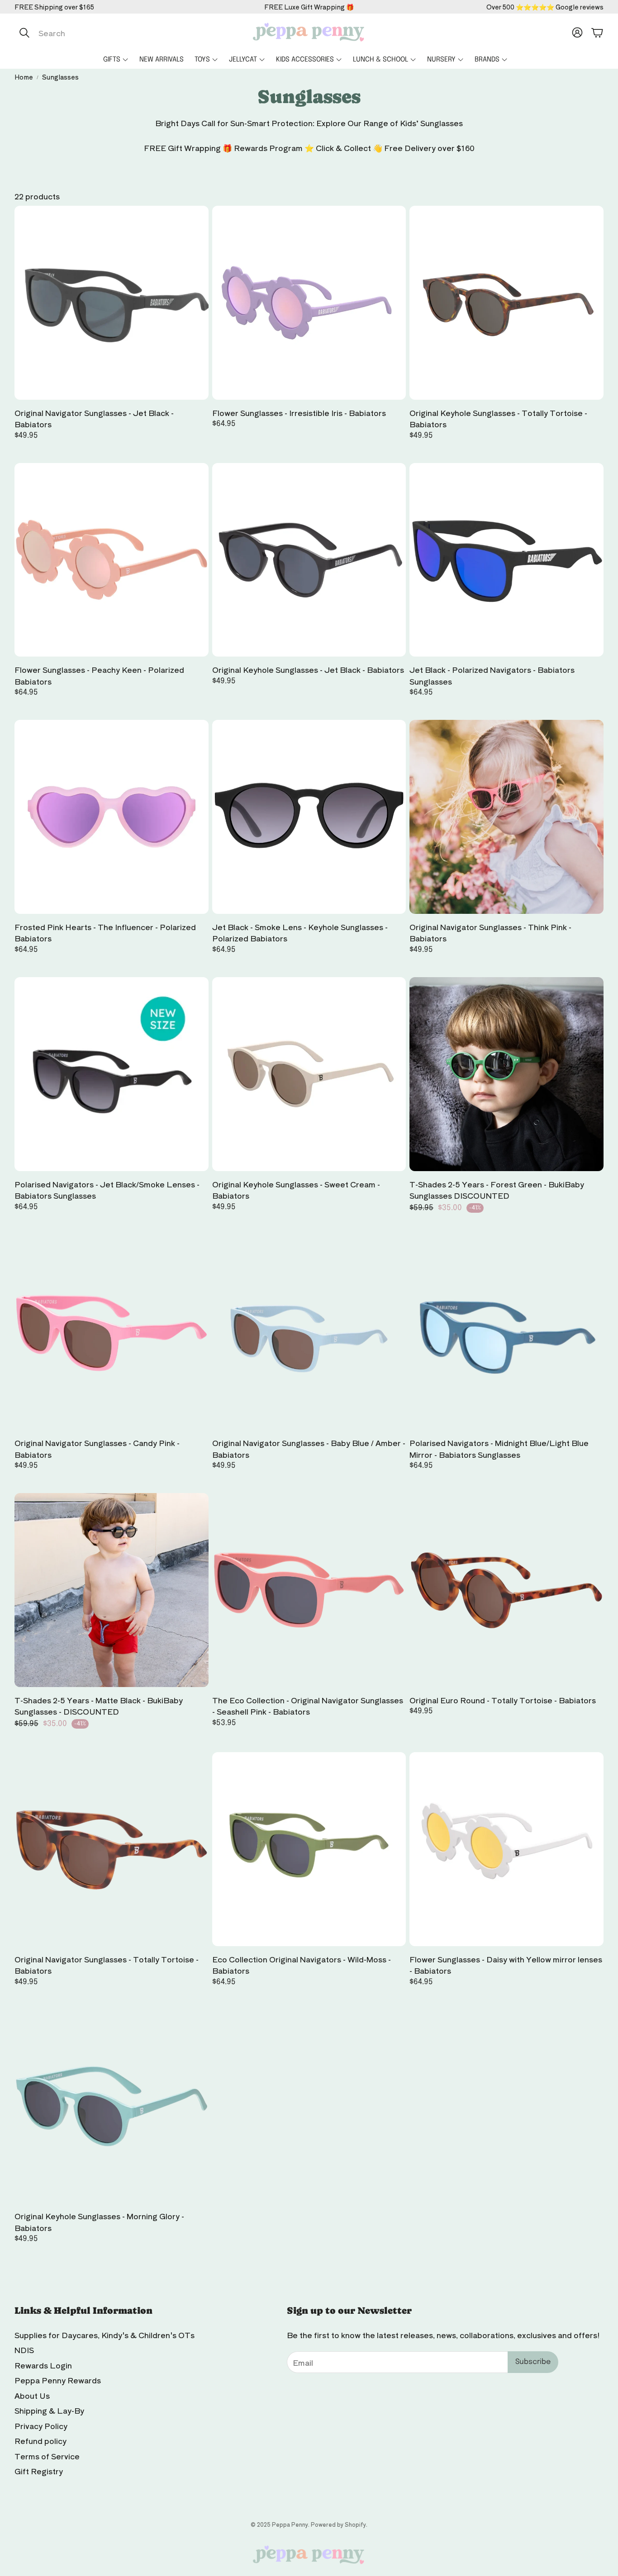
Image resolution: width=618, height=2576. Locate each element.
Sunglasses (60, 77)
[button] (110, 33)
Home (24, 77)
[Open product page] (112, 303)
